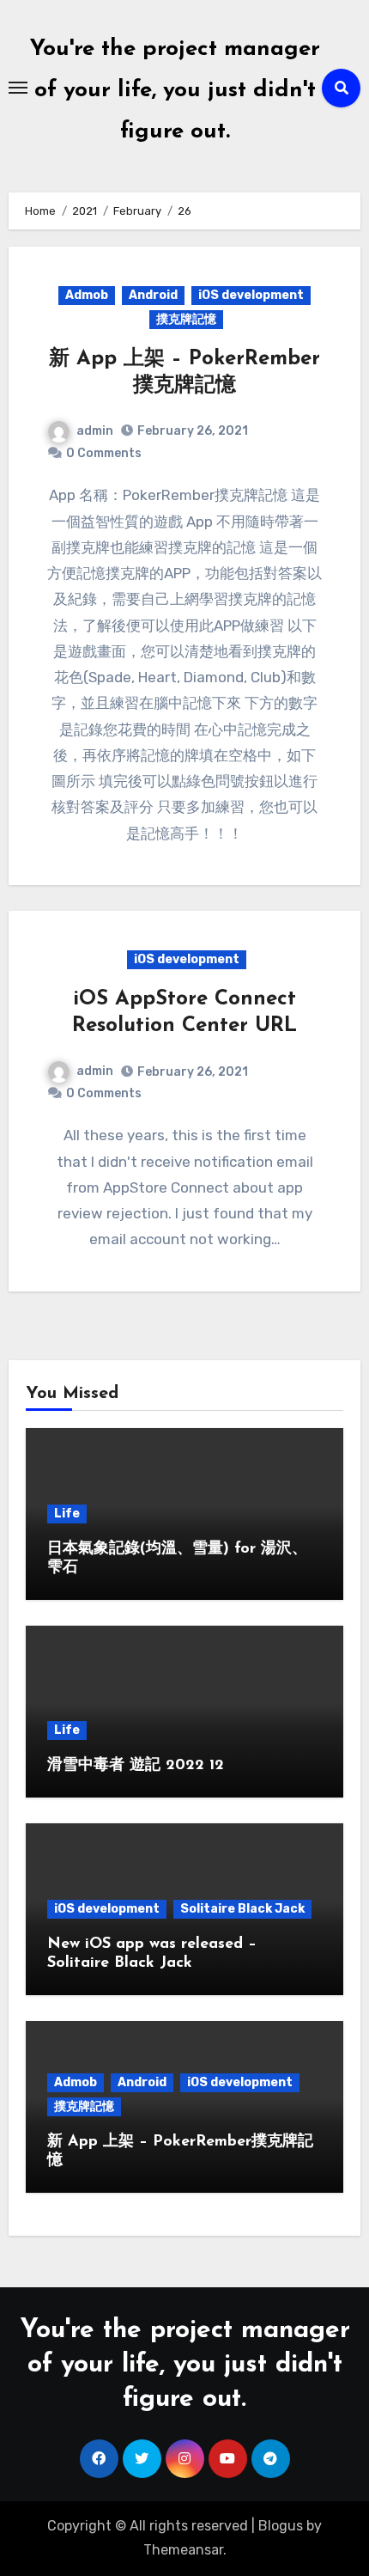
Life (67, 1514)
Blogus (281, 2526)
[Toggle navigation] (18, 88)
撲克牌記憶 (186, 319)
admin (95, 431)
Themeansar (183, 2550)
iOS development (251, 295)
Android (153, 295)
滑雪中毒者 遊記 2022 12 (136, 1766)
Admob (87, 295)
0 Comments (104, 453)
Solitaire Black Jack (242, 1909)
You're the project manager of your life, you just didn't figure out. (175, 91)
